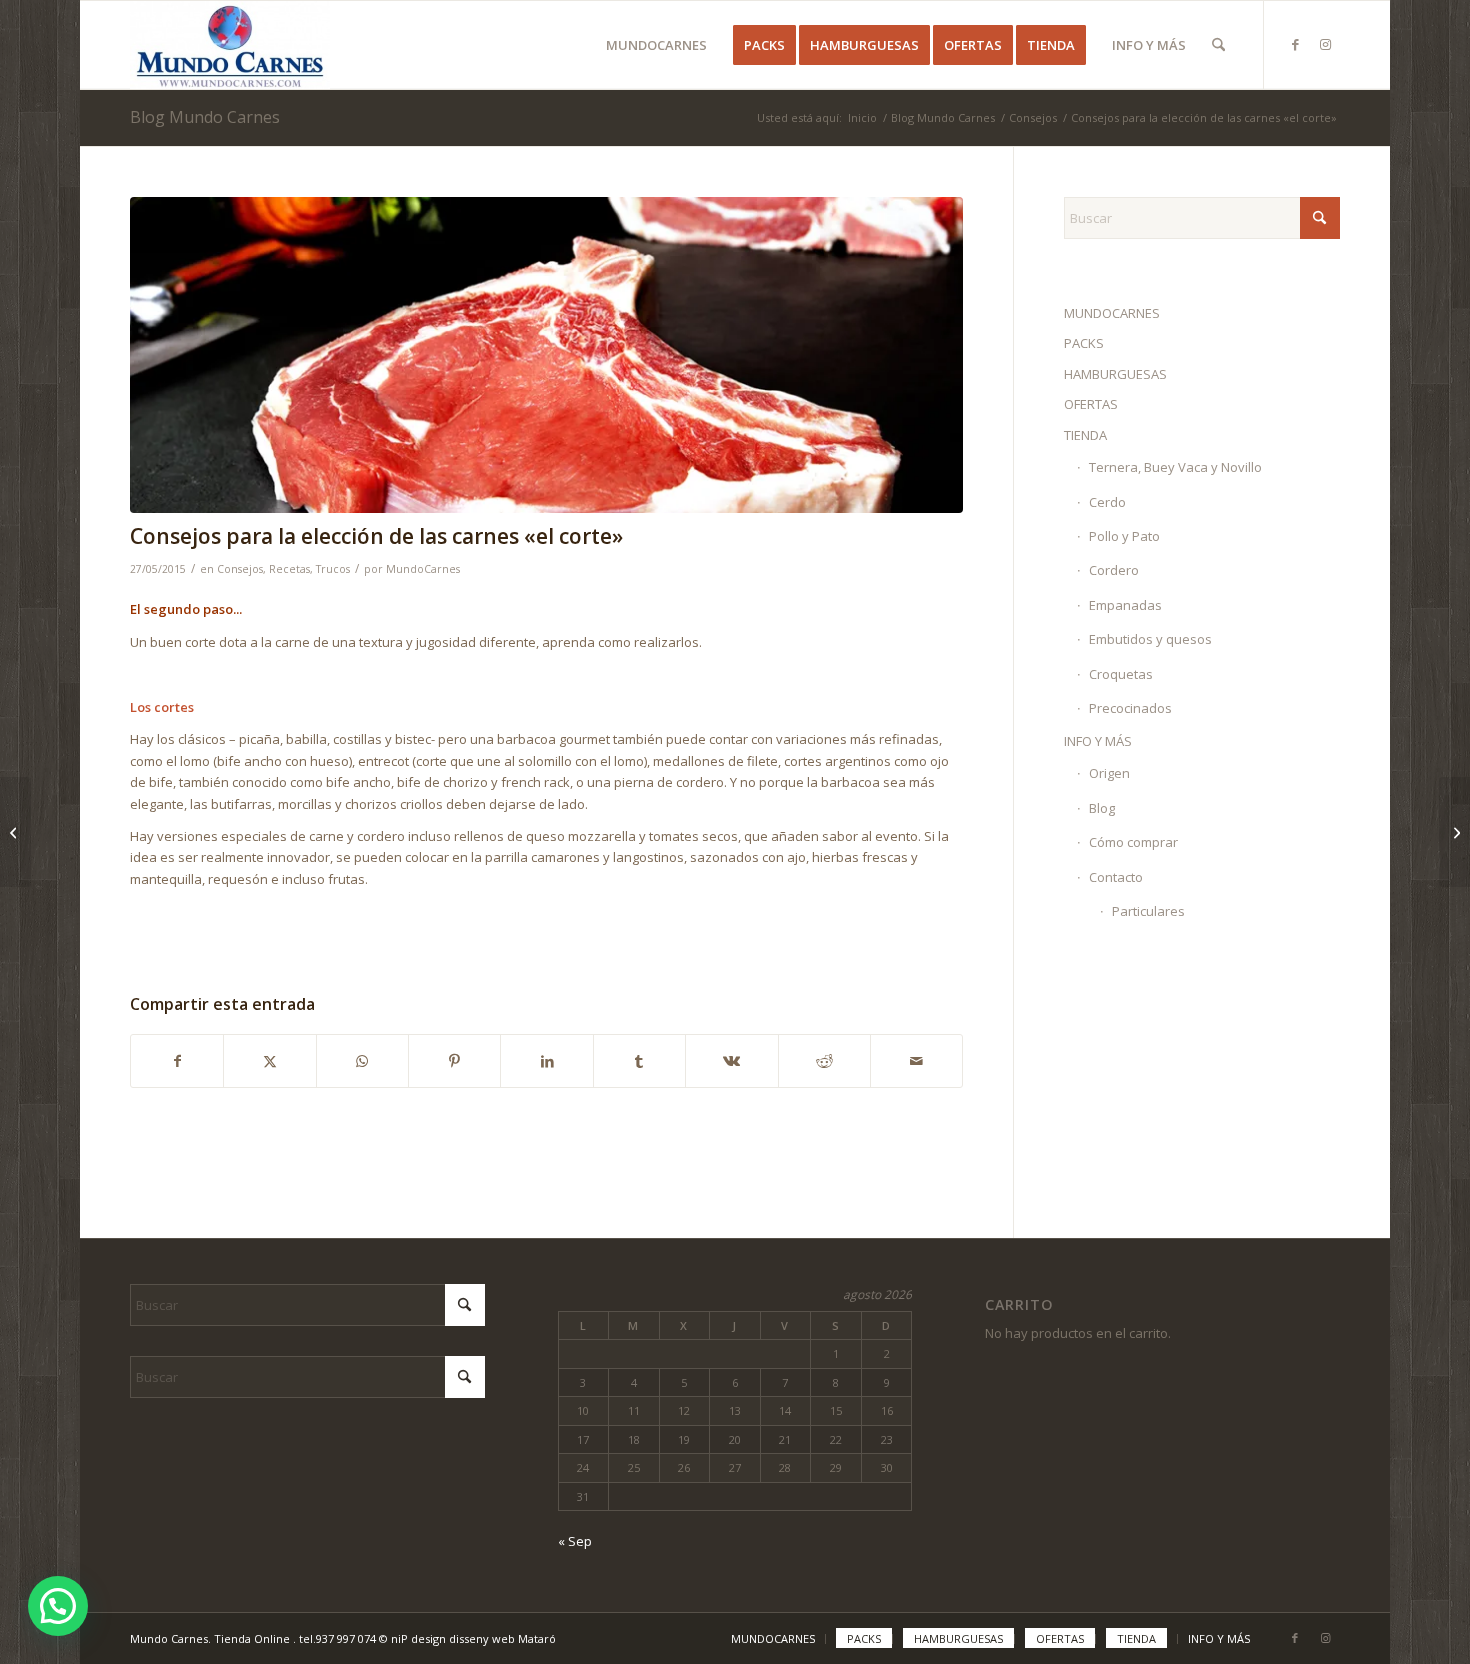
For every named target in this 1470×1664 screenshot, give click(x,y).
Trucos (333, 569)
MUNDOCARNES (1112, 313)
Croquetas (1121, 674)
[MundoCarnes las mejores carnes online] (230, 45)
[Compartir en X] (269, 1061)
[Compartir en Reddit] (824, 1061)
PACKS (1084, 343)
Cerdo (1107, 502)
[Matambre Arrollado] (1454, 832)
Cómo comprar (1133, 842)
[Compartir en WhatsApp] (362, 1061)
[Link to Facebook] (1295, 44)
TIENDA (1085, 435)
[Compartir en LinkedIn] (546, 1061)
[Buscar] (1218, 45)
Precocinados (1130, 708)
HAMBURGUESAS (1115, 374)
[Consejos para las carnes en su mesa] (15, 832)
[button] (58, 1606)
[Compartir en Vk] (731, 1061)
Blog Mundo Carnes (205, 117)
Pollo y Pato (1124, 536)
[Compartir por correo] (916, 1061)
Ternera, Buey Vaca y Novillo (1175, 467)
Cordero (1114, 570)
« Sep (575, 1541)
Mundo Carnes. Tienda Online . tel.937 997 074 (254, 1638)
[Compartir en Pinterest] (454, 1061)
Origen (1109, 773)
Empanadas (1125, 605)
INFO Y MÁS (1098, 741)
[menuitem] (656, 45)
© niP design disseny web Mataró (467, 1638)
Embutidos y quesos (1150, 639)
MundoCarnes (423, 569)
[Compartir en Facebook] (177, 1061)
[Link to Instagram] (1325, 44)
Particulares (1148, 911)
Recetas (289, 569)
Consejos (240, 569)
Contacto (1116, 877)
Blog (1102, 808)
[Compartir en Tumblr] (639, 1061)
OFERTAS (1091, 404)
